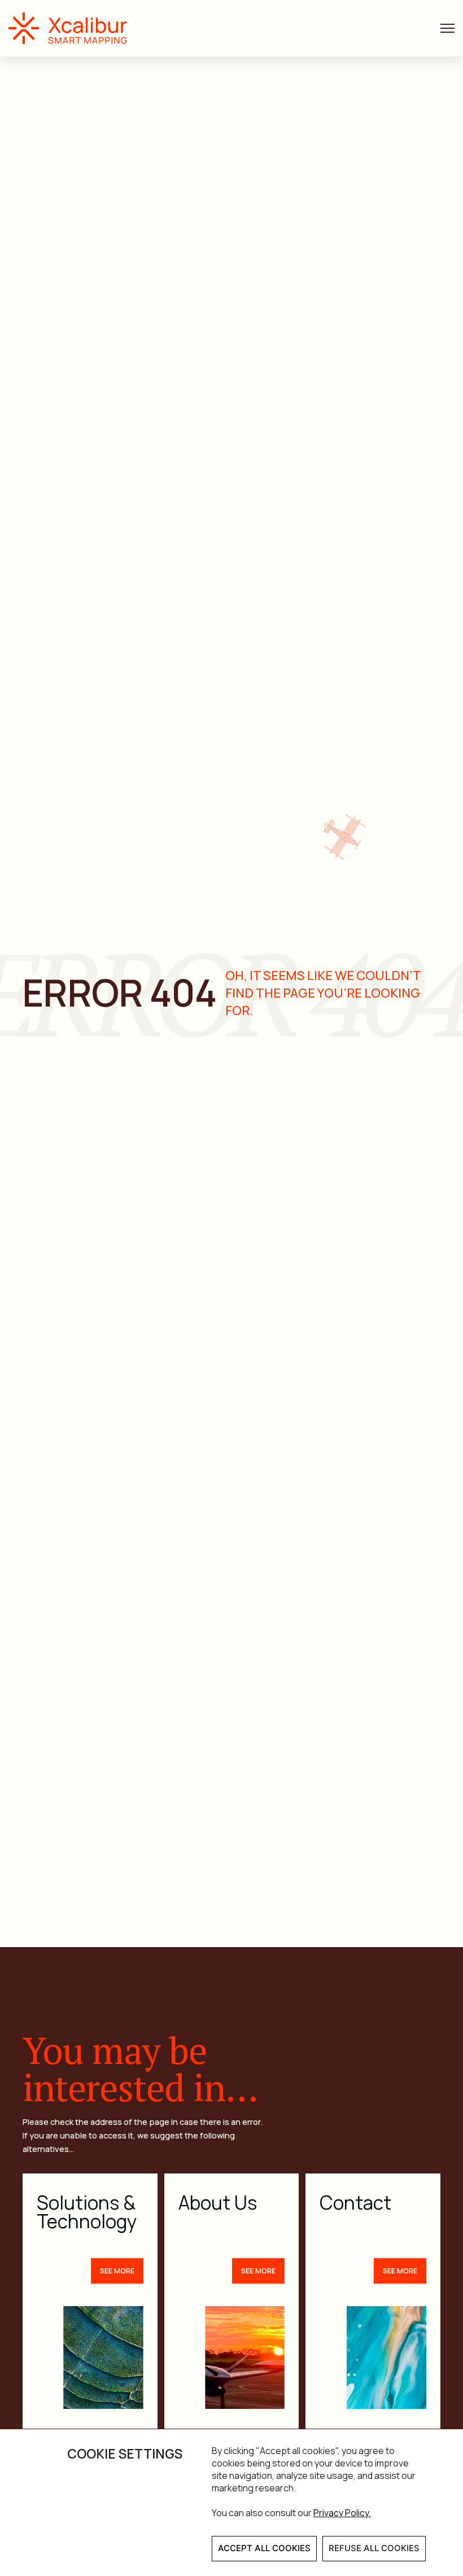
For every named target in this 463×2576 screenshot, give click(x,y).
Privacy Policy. (342, 2513)
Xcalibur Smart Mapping (73, 28)
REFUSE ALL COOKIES (374, 2548)
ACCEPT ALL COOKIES (264, 2548)
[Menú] (447, 29)
